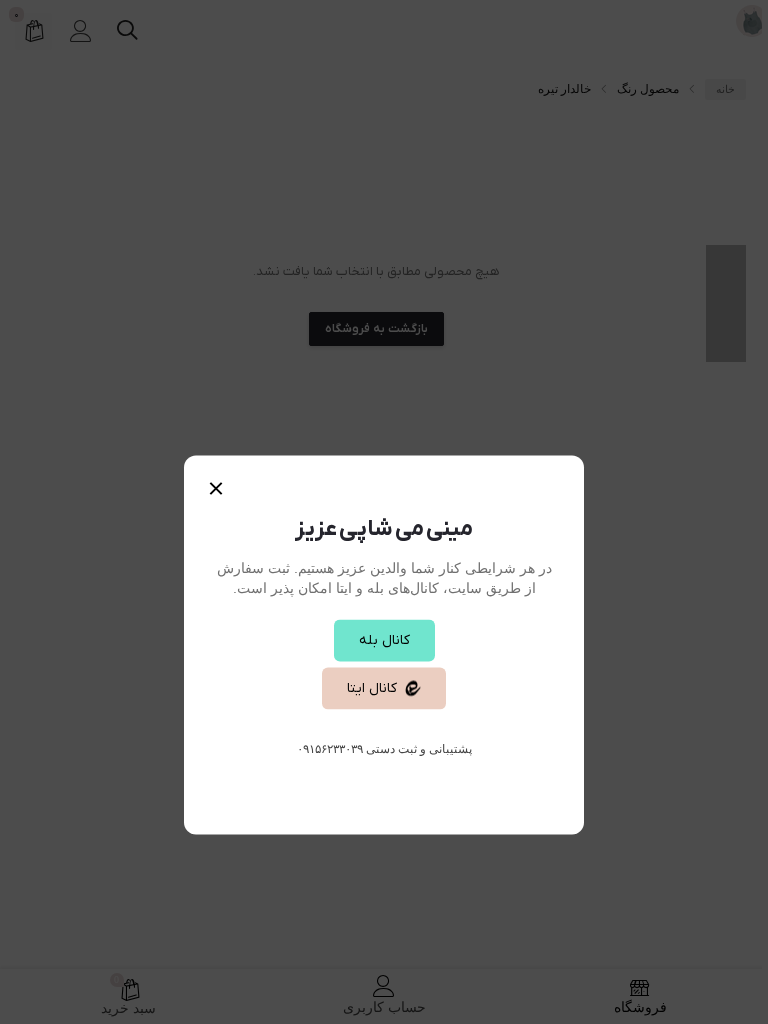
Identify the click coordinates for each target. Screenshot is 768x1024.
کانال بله (384, 640)
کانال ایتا (372, 688)
